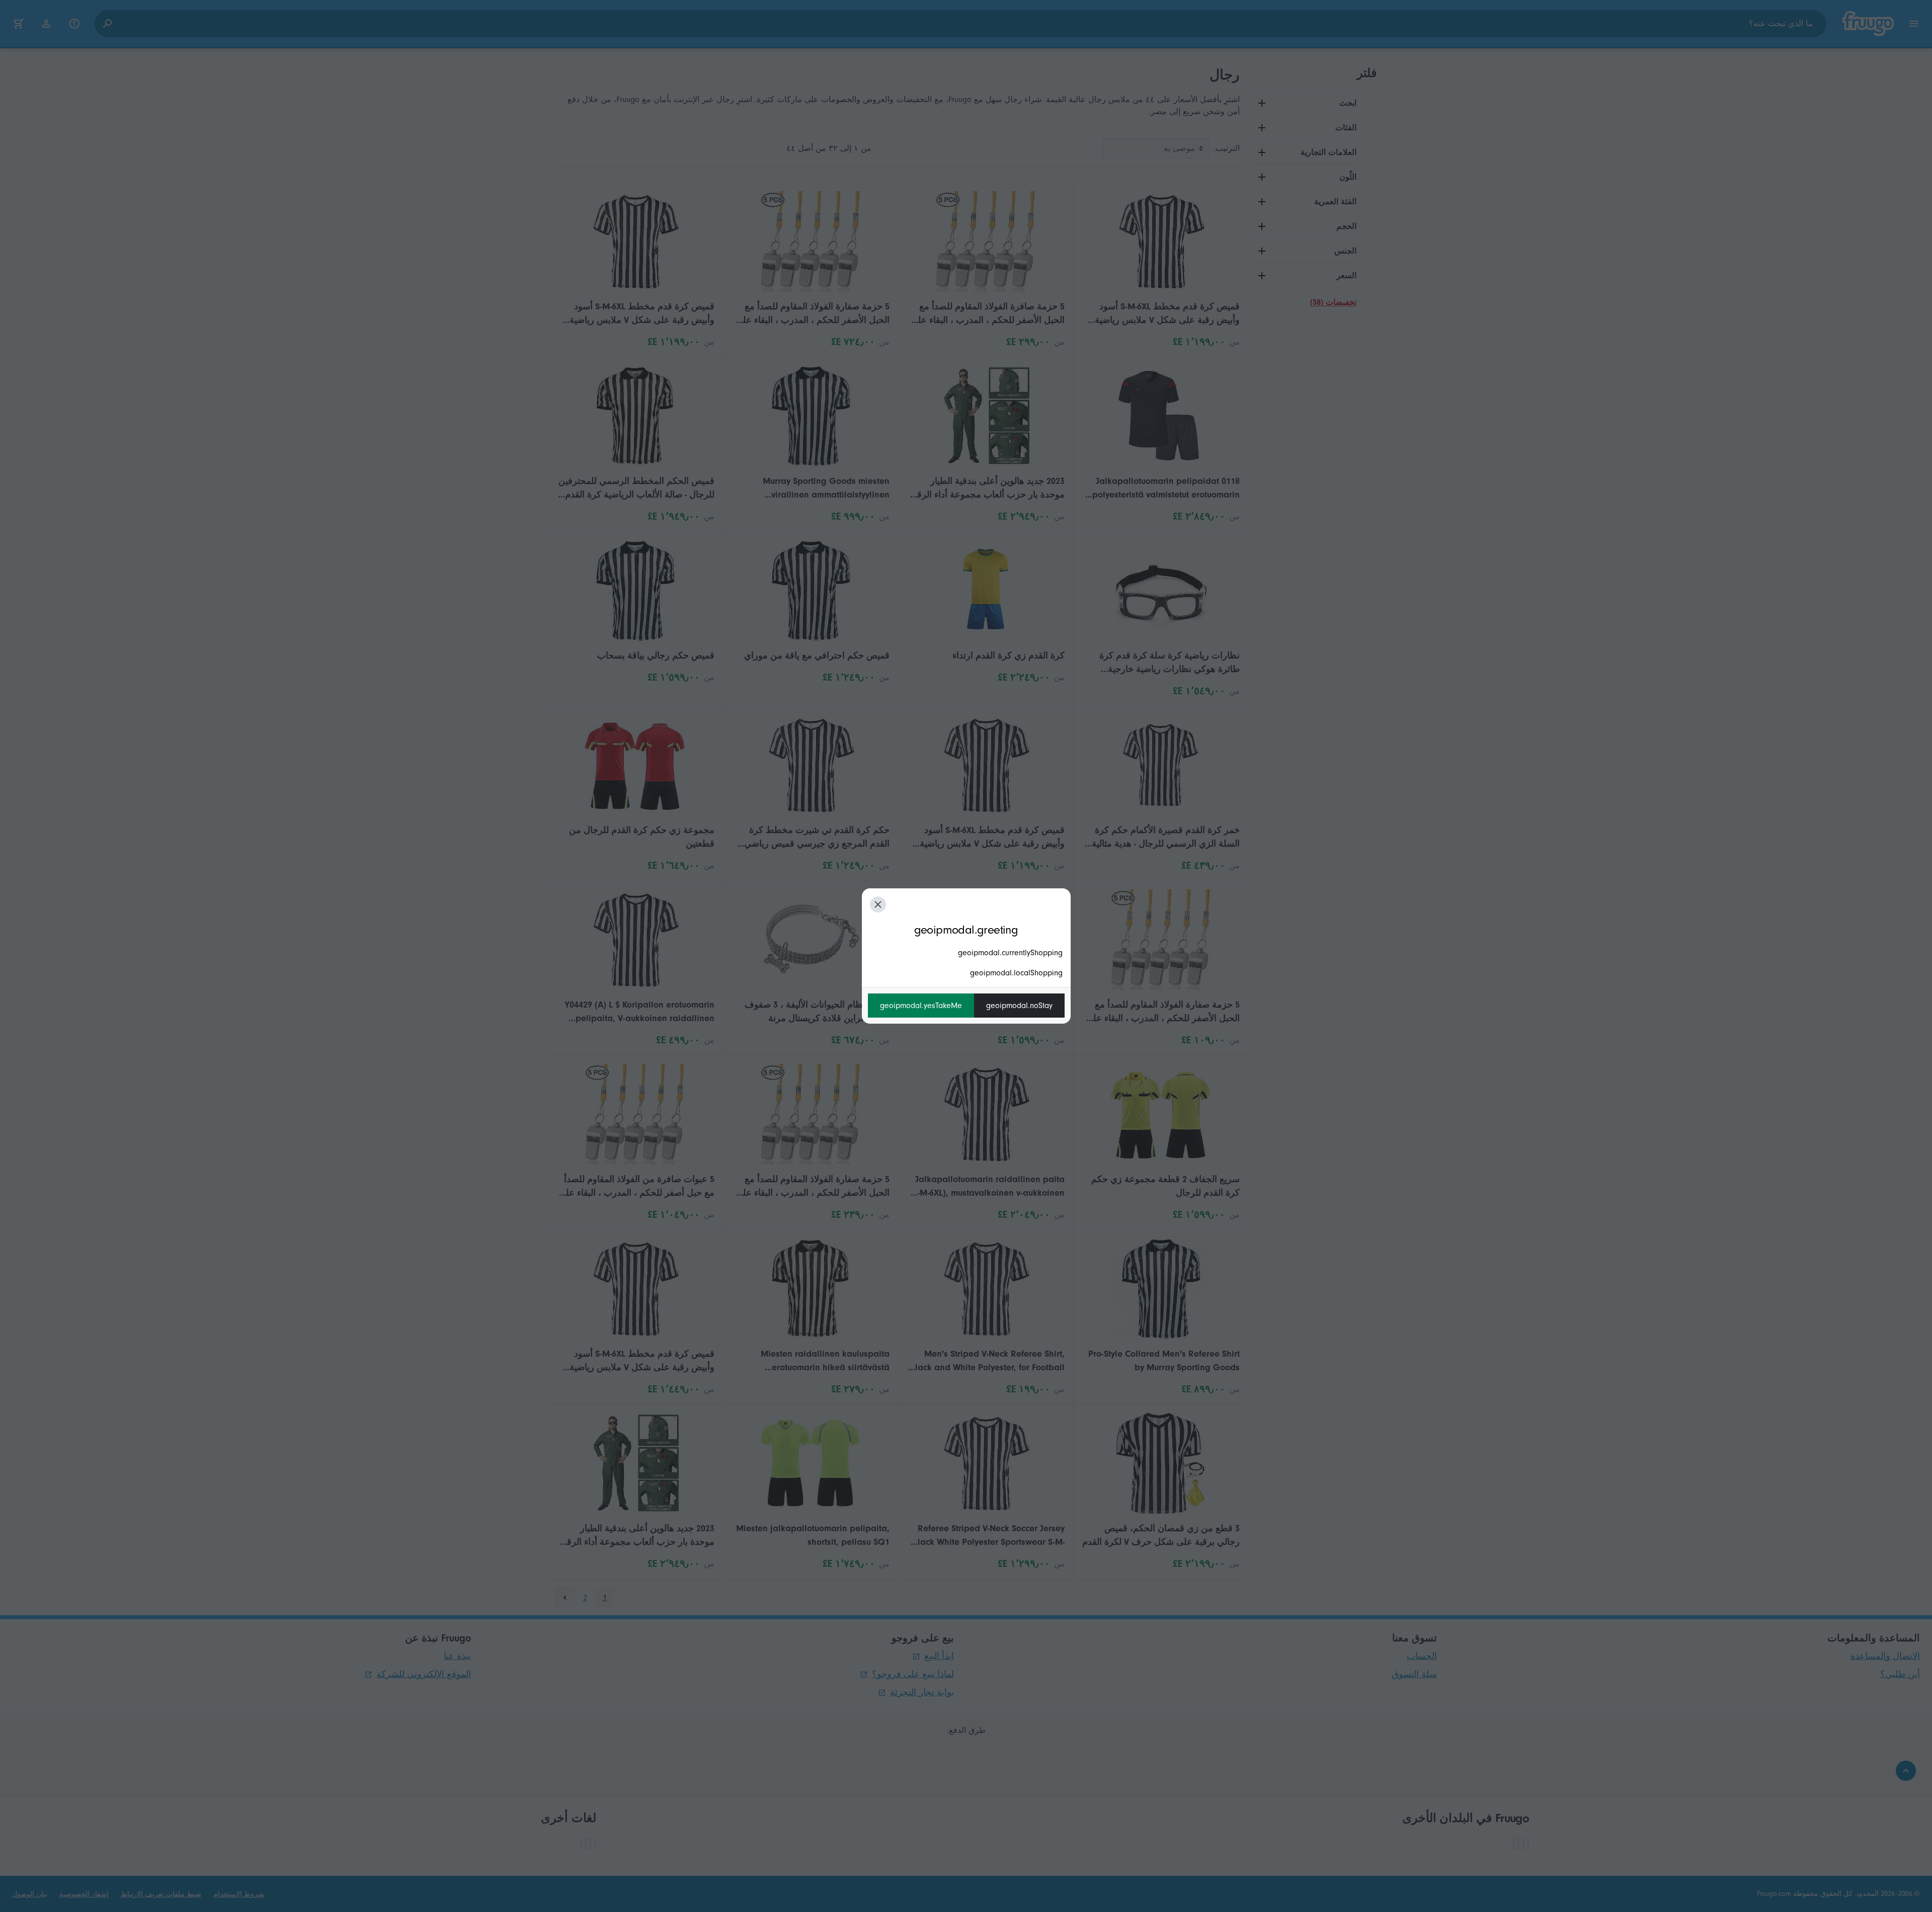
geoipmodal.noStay (1019, 1006)
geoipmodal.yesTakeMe (921, 1006)
